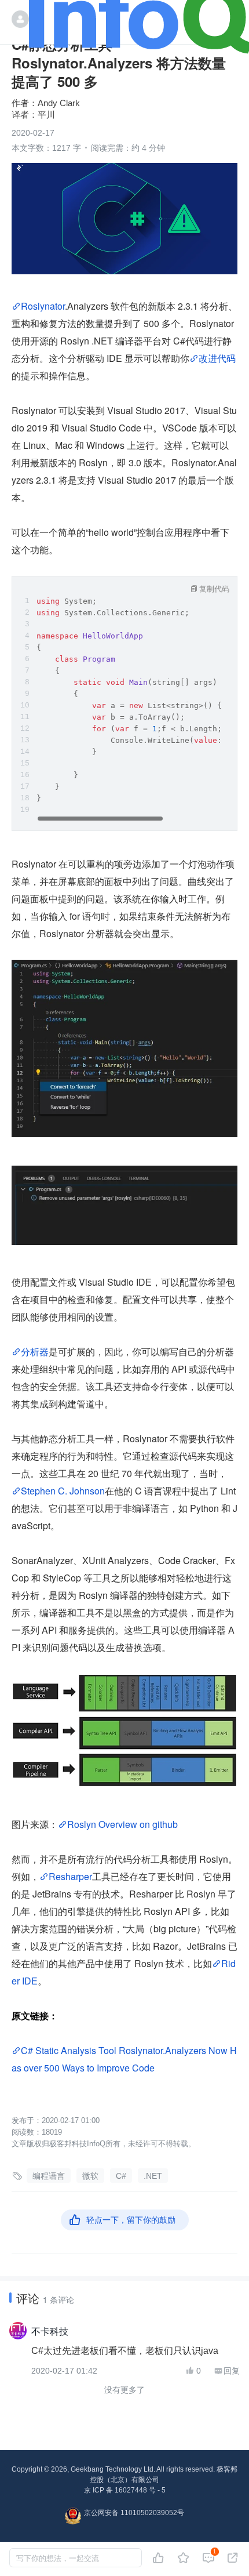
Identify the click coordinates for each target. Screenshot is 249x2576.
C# (121, 2176)
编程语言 (49, 2176)
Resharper (70, 1876)
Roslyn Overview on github (122, 1824)
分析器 (35, 1352)
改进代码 (217, 358)
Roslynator (43, 306)
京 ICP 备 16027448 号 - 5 (125, 2490)
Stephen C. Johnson (63, 1491)
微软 (90, 2176)
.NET (153, 2176)
